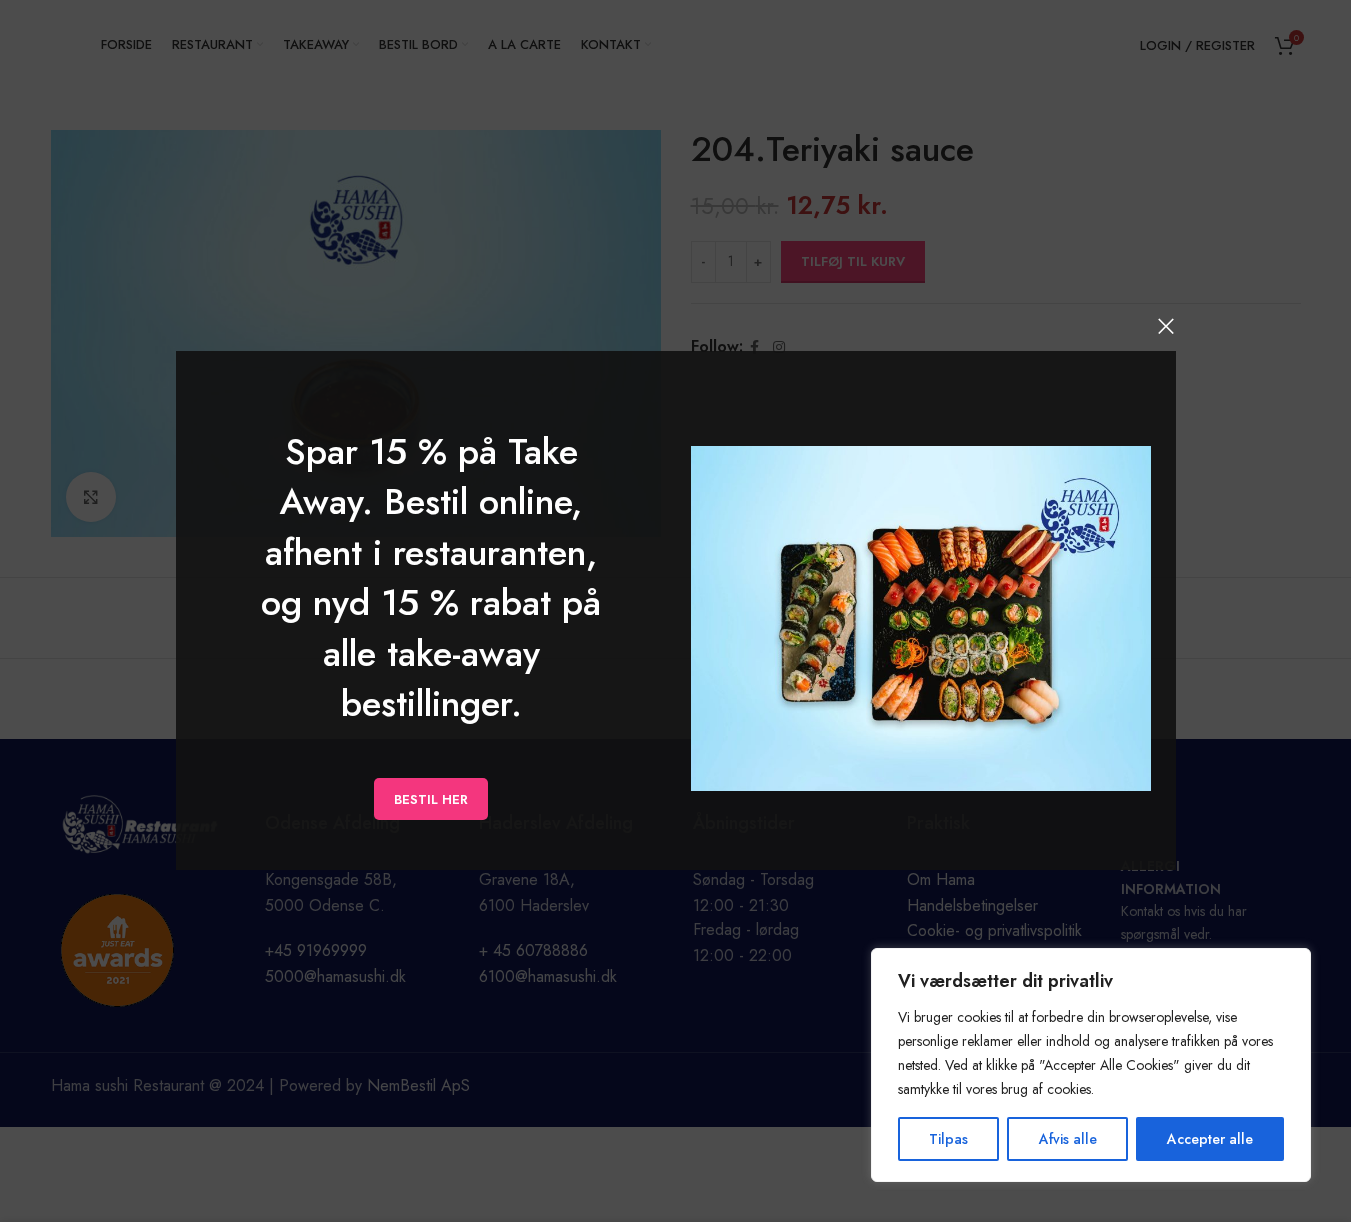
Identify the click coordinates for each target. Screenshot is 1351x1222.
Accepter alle (1210, 1139)
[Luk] (1166, 326)
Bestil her (431, 799)
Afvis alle (1068, 1139)
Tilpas (948, 1139)
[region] (1091, 1065)
